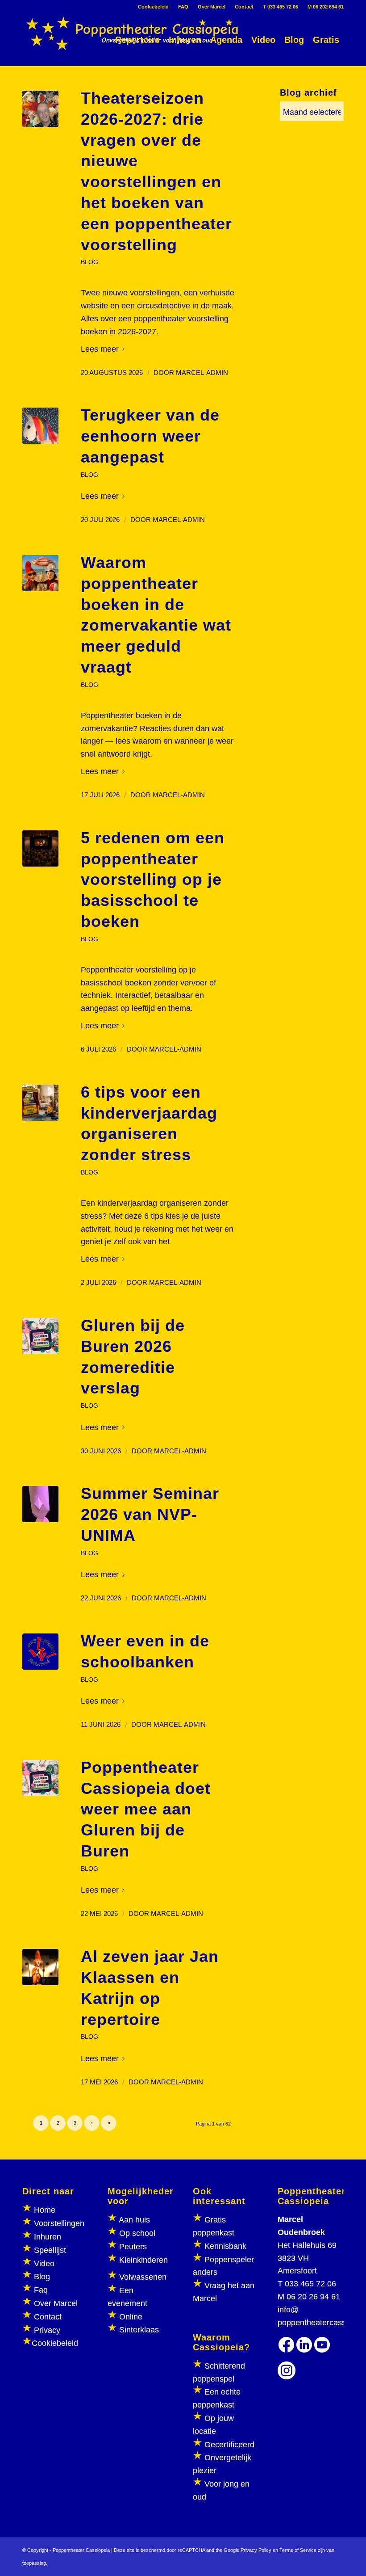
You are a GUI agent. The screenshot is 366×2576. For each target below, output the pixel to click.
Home (45, 2210)
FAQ (183, 7)
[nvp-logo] (40, 1652)
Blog (42, 2277)
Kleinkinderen (142, 2260)
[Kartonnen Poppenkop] (40, 1504)
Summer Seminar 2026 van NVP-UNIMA (150, 1514)
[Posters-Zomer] (40, 1336)
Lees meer (100, 349)
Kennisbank (225, 2246)
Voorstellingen (59, 2223)
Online (131, 2317)
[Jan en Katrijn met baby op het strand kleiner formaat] (40, 573)
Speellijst (50, 2250)
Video (44, 2264)
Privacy (47, 2330)
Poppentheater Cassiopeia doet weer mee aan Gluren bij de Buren (146, 1809)
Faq (41, 2290)
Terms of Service (298, 2550)
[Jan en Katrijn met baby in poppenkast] (40, 848)
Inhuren (48, 2237)
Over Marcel (212, 7)
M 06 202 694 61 (326, 7)
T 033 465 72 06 (281, 7)
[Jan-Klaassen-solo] (40, 1967)
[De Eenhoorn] (40, 426)
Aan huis (134, 2220)
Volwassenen (142, 2277)
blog (89, 262)
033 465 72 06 (310, 2284)
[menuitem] (154, 7)
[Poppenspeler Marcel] (40, 109)
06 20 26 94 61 (313, 2297)
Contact (244, 7)
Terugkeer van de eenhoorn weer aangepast (150, 436)
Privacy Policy (256, 2550)
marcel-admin (202, 373)
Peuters (133, 2247)
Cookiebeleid (153, 7)
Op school (137, 2233)
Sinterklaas (139, 2330)
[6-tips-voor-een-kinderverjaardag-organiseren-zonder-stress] (40, 1103)
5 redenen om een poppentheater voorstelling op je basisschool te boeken (153, 880)
